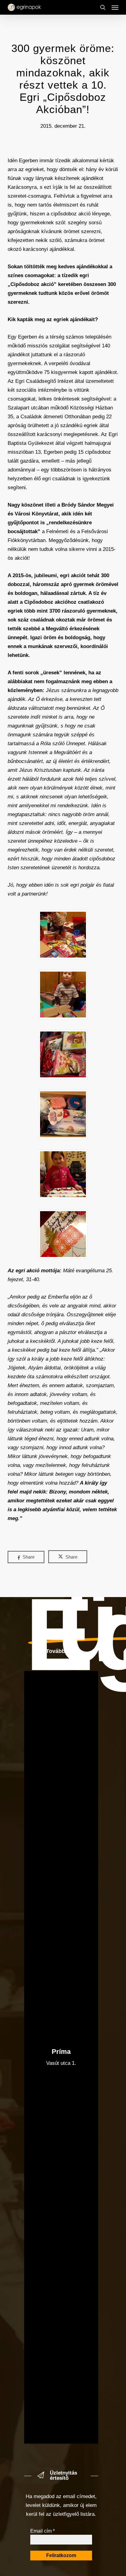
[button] (115, 7)
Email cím (43, 2531)
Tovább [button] (56, 1651)
